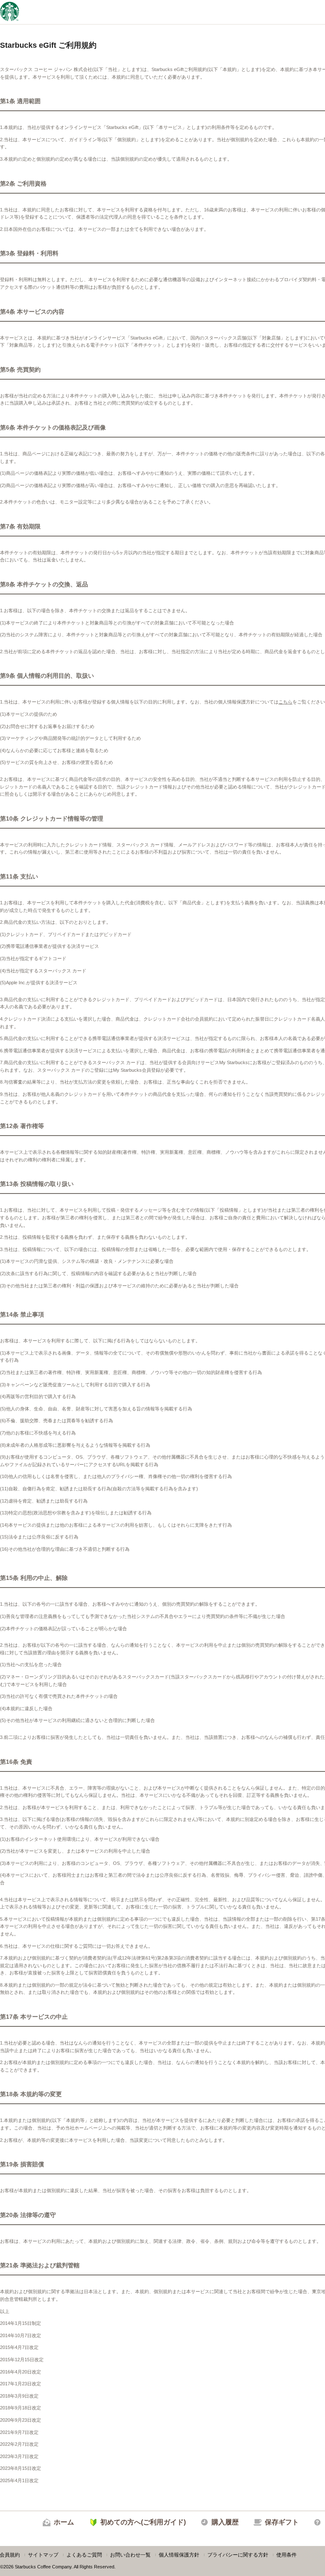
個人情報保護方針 (179, 2555)
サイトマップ (43, 2555)
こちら (285, 702)
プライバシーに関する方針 (238, 2555)
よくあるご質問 (84, 2555)
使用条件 (286, 2555)
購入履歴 (225, 2522)
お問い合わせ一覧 (130, 2555)
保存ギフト (282, 2522)
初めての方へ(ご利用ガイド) (143, 2522)
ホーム (64, 2522)
